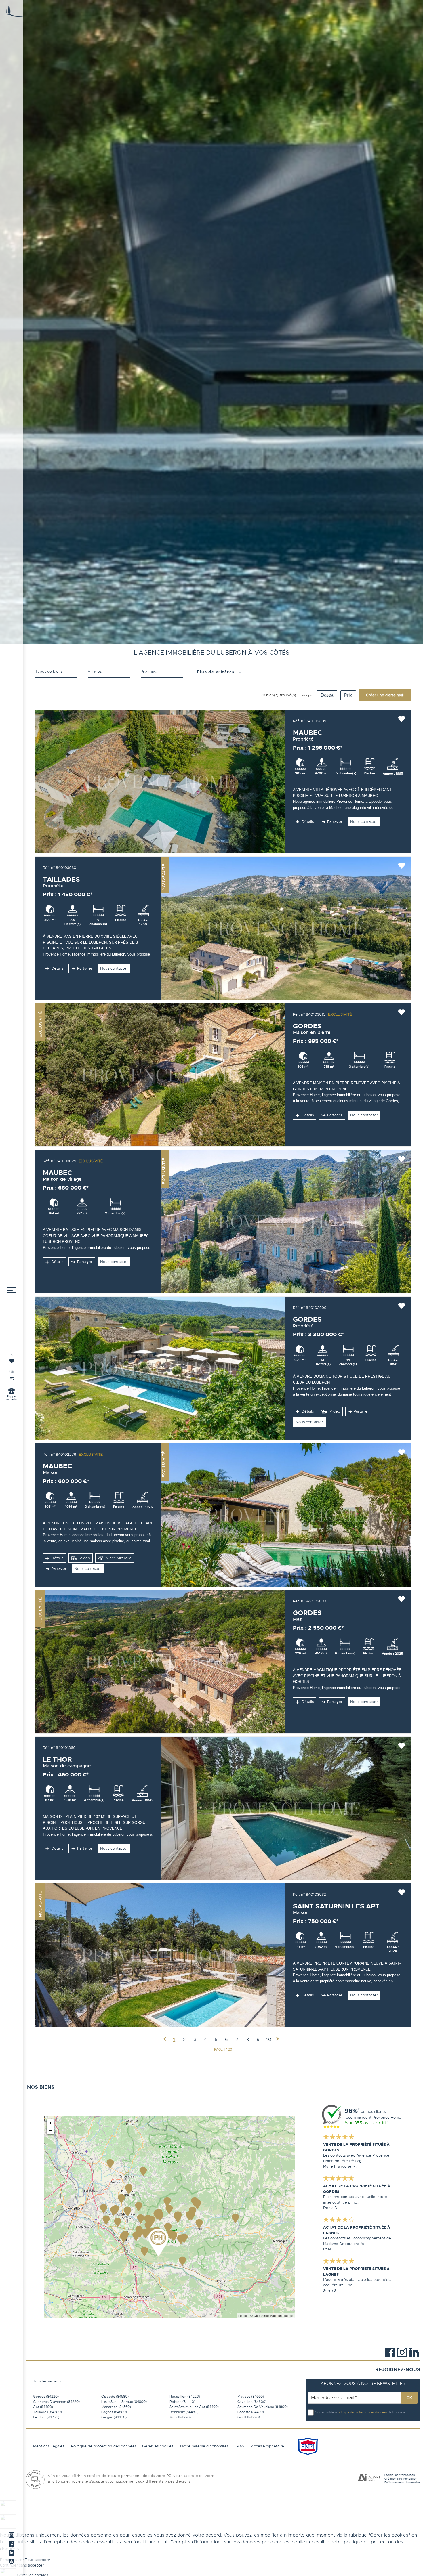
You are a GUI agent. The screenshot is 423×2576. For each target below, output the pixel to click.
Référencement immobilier (402, 2482)
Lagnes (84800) (114, 2412)
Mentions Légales (49, 2446)
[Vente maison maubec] (286, 1515)
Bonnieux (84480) (184, 2412)
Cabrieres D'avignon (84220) (56, 2402)
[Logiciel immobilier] (369, 2479)
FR (12, 1379)
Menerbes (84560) (116, 2407)
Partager (335, 822)
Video (334, 1411)
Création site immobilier (401, 2479)
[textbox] (109, 672)
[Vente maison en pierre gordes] (161, 1075)
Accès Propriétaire (267, 2446)
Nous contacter (364, 822)
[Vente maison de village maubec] (286, 1222)
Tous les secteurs (47, 2381)
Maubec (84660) (251, 2397)
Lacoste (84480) (251, 2412)
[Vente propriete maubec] (161, 781)
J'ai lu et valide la (326, 2412)
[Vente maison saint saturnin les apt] (161, 1955)
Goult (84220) (249, 2417)
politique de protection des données (362, 2412)
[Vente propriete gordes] (161, 1368)
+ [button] (51, 2123)
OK (409, 2398)
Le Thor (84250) (46, 2417)
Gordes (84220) (46, 2397)
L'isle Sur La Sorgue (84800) (124, 2402)
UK (12, 1372)
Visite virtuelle (118, 1558)
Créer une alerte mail (385, 695)
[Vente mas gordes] (161, 1662)
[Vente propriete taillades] (286, 928)
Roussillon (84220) (185, 2397)
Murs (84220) (180, 2417)
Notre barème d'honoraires (205, 2446)
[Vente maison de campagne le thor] (286, 1808)
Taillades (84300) (47, 2412)
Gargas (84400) (114, 2417)
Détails (307, 822)
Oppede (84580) (115, 2397)
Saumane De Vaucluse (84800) (263, 2407)
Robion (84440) (182, 2402)
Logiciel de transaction (400, 2475)
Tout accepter (38, 2560)
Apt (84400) (43, 2407)
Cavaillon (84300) (252, 2402)
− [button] (51, 2131)
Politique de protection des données (104, 2446)
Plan (240, 2446)
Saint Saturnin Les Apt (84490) (194, 2407)
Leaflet (243, 2315)
